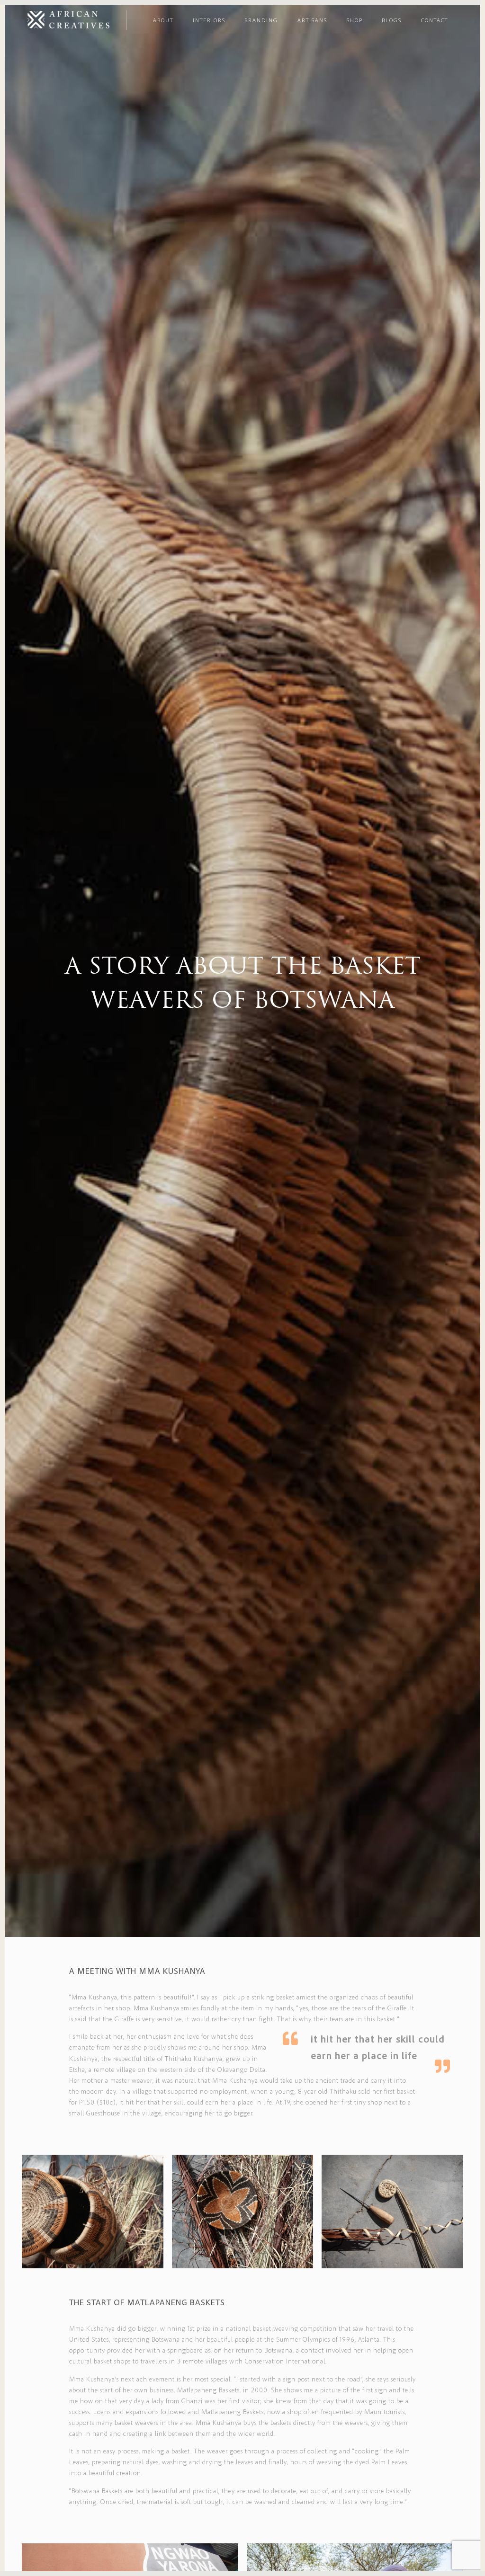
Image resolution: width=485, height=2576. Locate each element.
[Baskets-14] (392, 2212)
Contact (435, 20)
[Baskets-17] (93, 2212)
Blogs (392, 20)
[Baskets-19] (243, 2212)
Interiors (209, 20)
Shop (355, 20)
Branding (261, 20)
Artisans (312, 20)
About (163, 20)
